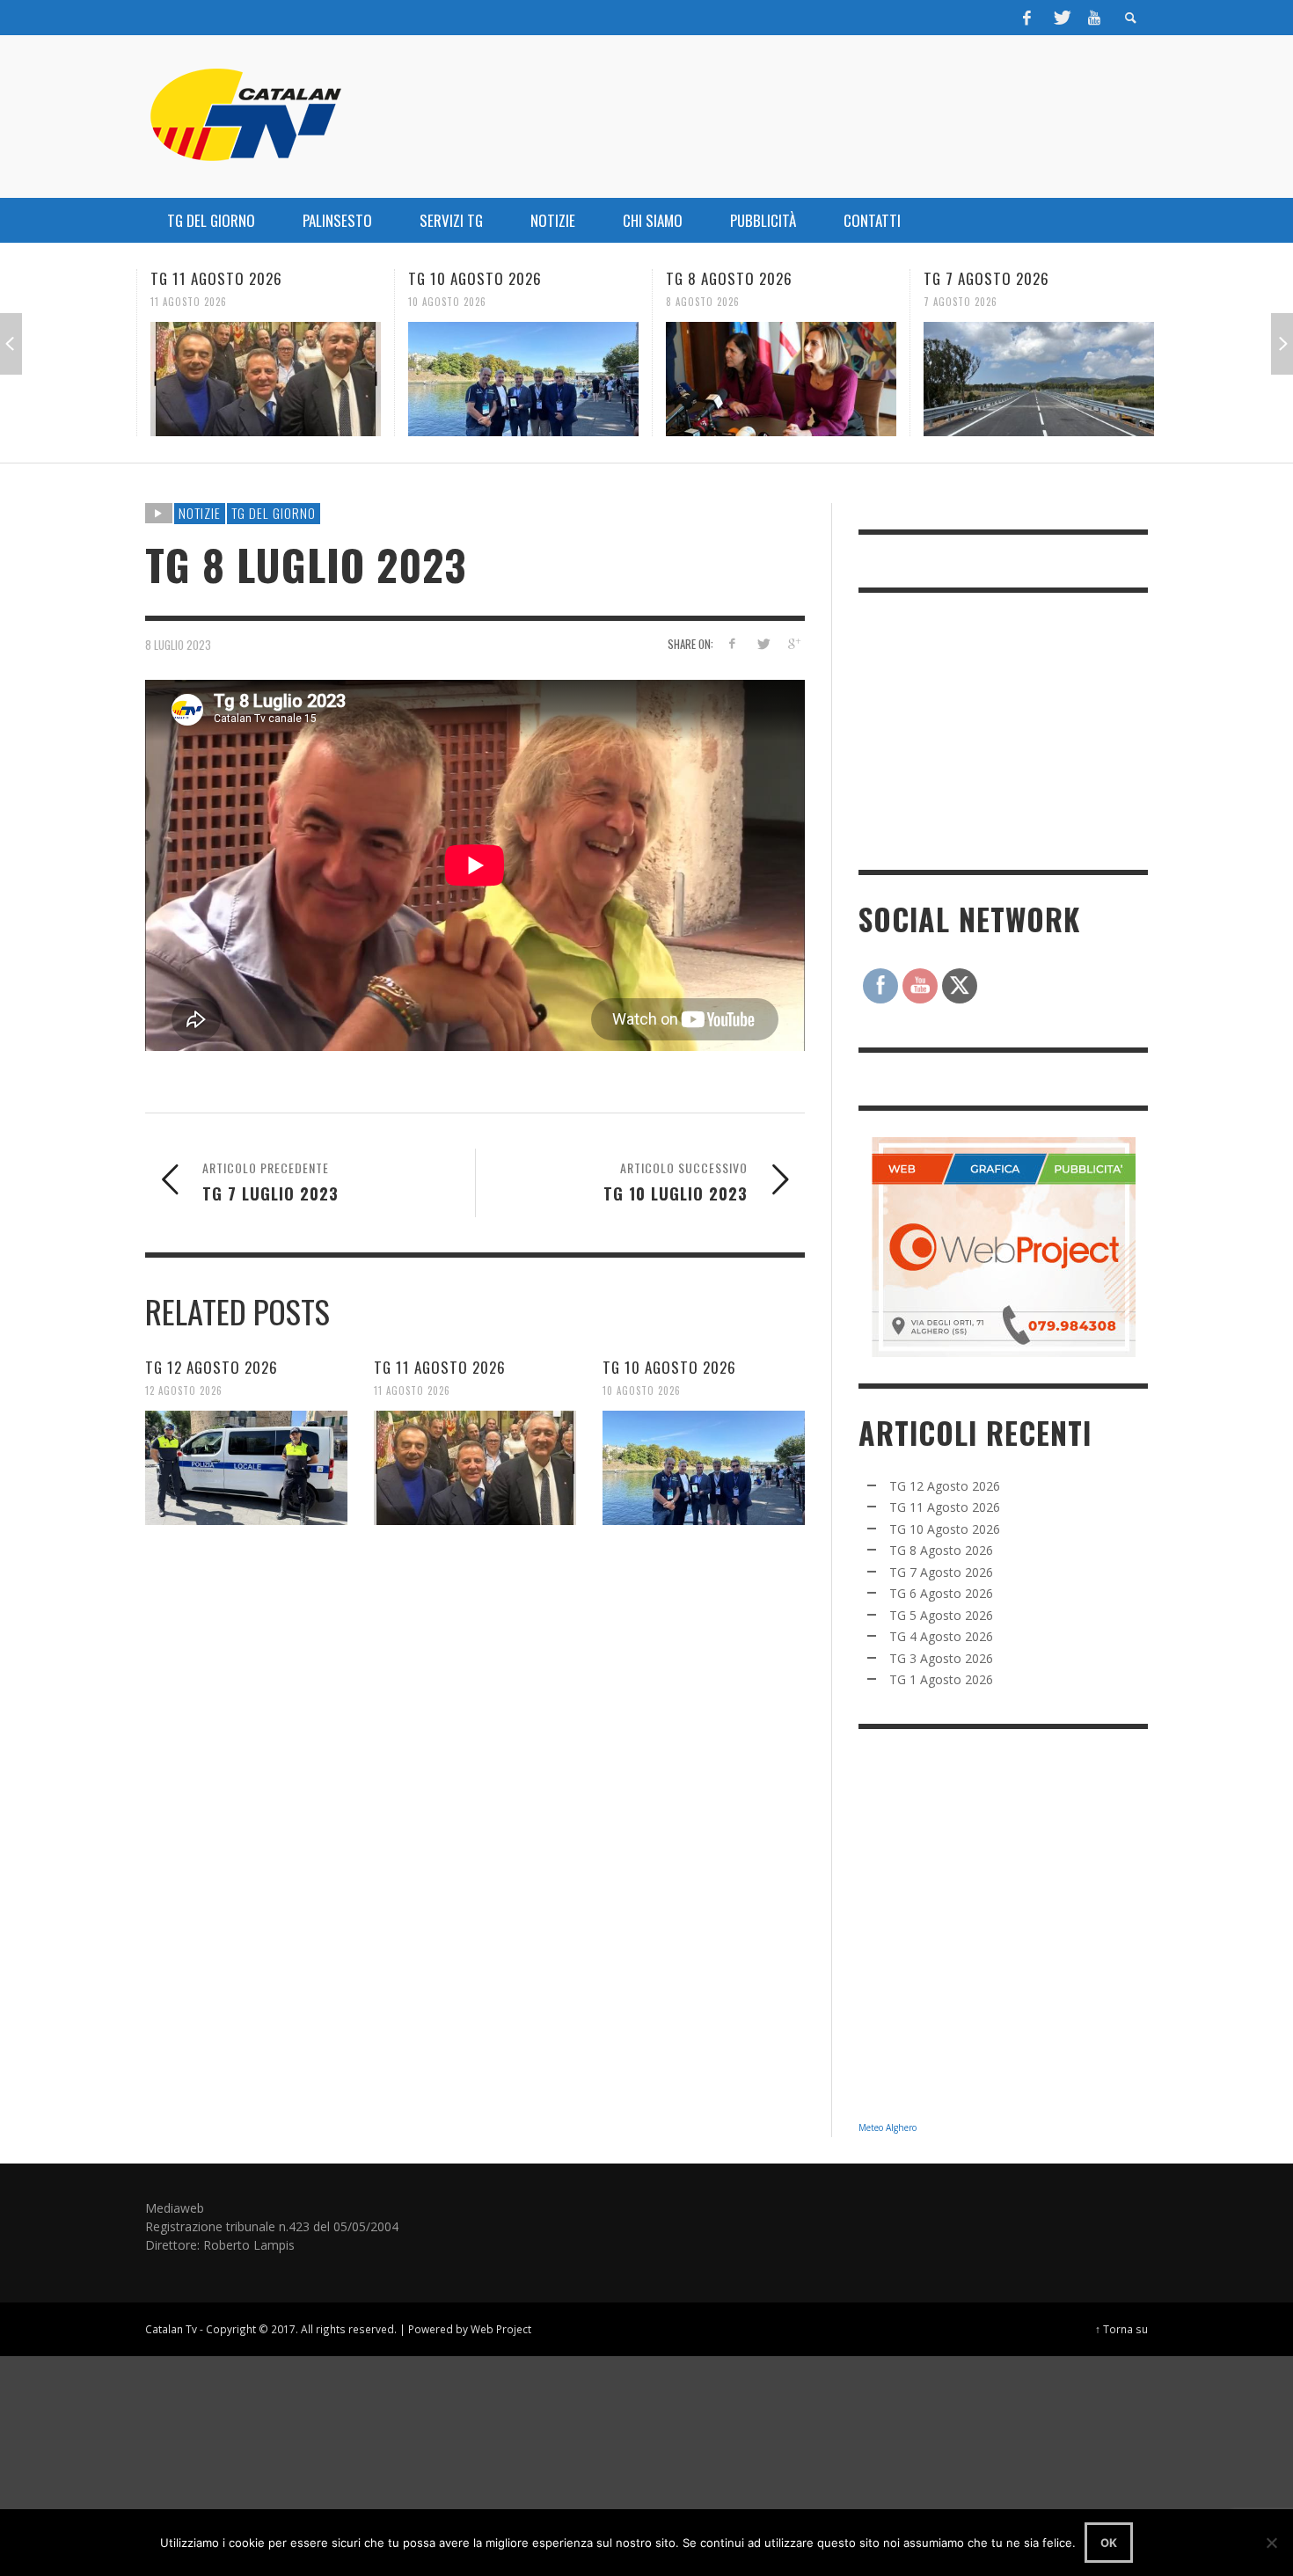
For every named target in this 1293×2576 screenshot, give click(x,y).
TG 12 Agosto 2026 (212, 1366)
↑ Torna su (1121, 2329)
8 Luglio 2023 (178, 644)
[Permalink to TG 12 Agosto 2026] (246, 1467)
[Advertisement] (990, 729)
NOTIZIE (200, 513)
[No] (1271, 2543)
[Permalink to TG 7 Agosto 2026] (1034, 379)
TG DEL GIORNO (274, 513)
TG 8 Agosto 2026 (725, 278)
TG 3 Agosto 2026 (941, 1658)
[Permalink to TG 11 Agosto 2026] (261, 379)
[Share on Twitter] (762, 643)
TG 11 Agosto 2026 (212, 278)
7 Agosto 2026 (956, 302)
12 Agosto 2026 (184, 1390)
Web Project (501, 2329)
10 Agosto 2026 (443, 302)
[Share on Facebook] (732, 643)
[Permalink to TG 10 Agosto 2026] (519, 379)
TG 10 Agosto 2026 (471, 278)
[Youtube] (1094, 18)
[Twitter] (1061, 18)
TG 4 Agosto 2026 (941, 1636)
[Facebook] (1027, 18)
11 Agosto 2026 (184, 302)
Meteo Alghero (888, 2127)
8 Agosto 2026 (698, 302)
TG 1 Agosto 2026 (941, 1679)
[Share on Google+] (793, 643)
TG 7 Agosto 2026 (982, 278)
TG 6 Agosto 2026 (941, 1593)
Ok (1109, 2543)
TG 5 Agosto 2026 (941, 1615)
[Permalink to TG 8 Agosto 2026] (777, 379)
